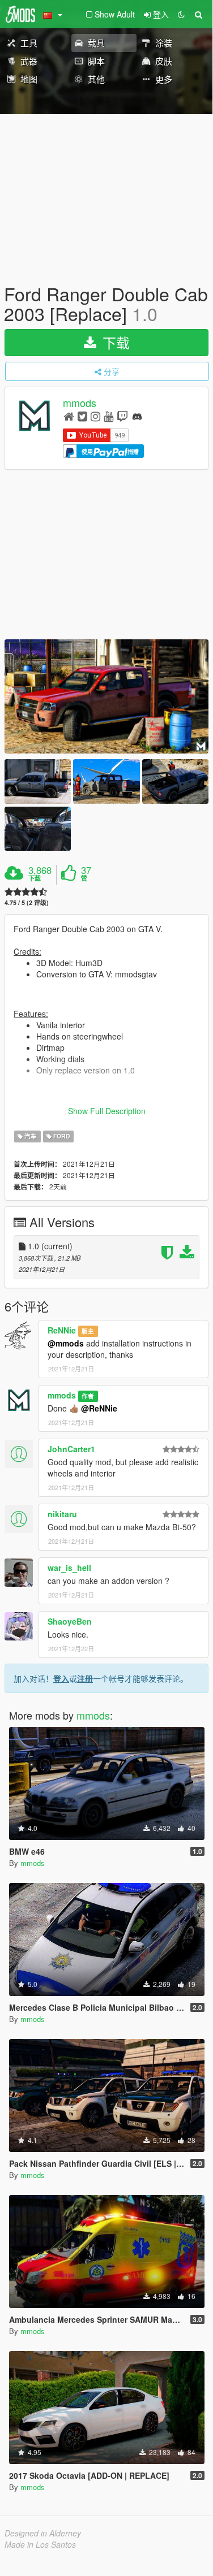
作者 (88, 1396)
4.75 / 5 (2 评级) (27, 902)
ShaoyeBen (70, 1621)
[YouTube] (108, 416)
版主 (88, 1331)
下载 (114, 342)
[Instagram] (95, 416)
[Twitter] (82, 416)
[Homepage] (69, 416)
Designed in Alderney (43, 2533)
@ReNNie (99, 1408)
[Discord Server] (137, 416)
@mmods (66, 1343)
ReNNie (62, 1330)
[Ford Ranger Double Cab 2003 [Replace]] (107, 697)
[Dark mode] (181, 14)
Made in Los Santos (40, 2544)
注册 (85, 1678)
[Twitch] (122, 416)
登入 (61, 1678)
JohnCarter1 (71, 1449)
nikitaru (62, 1514)
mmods (80, 403)
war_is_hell (69, 1568)
